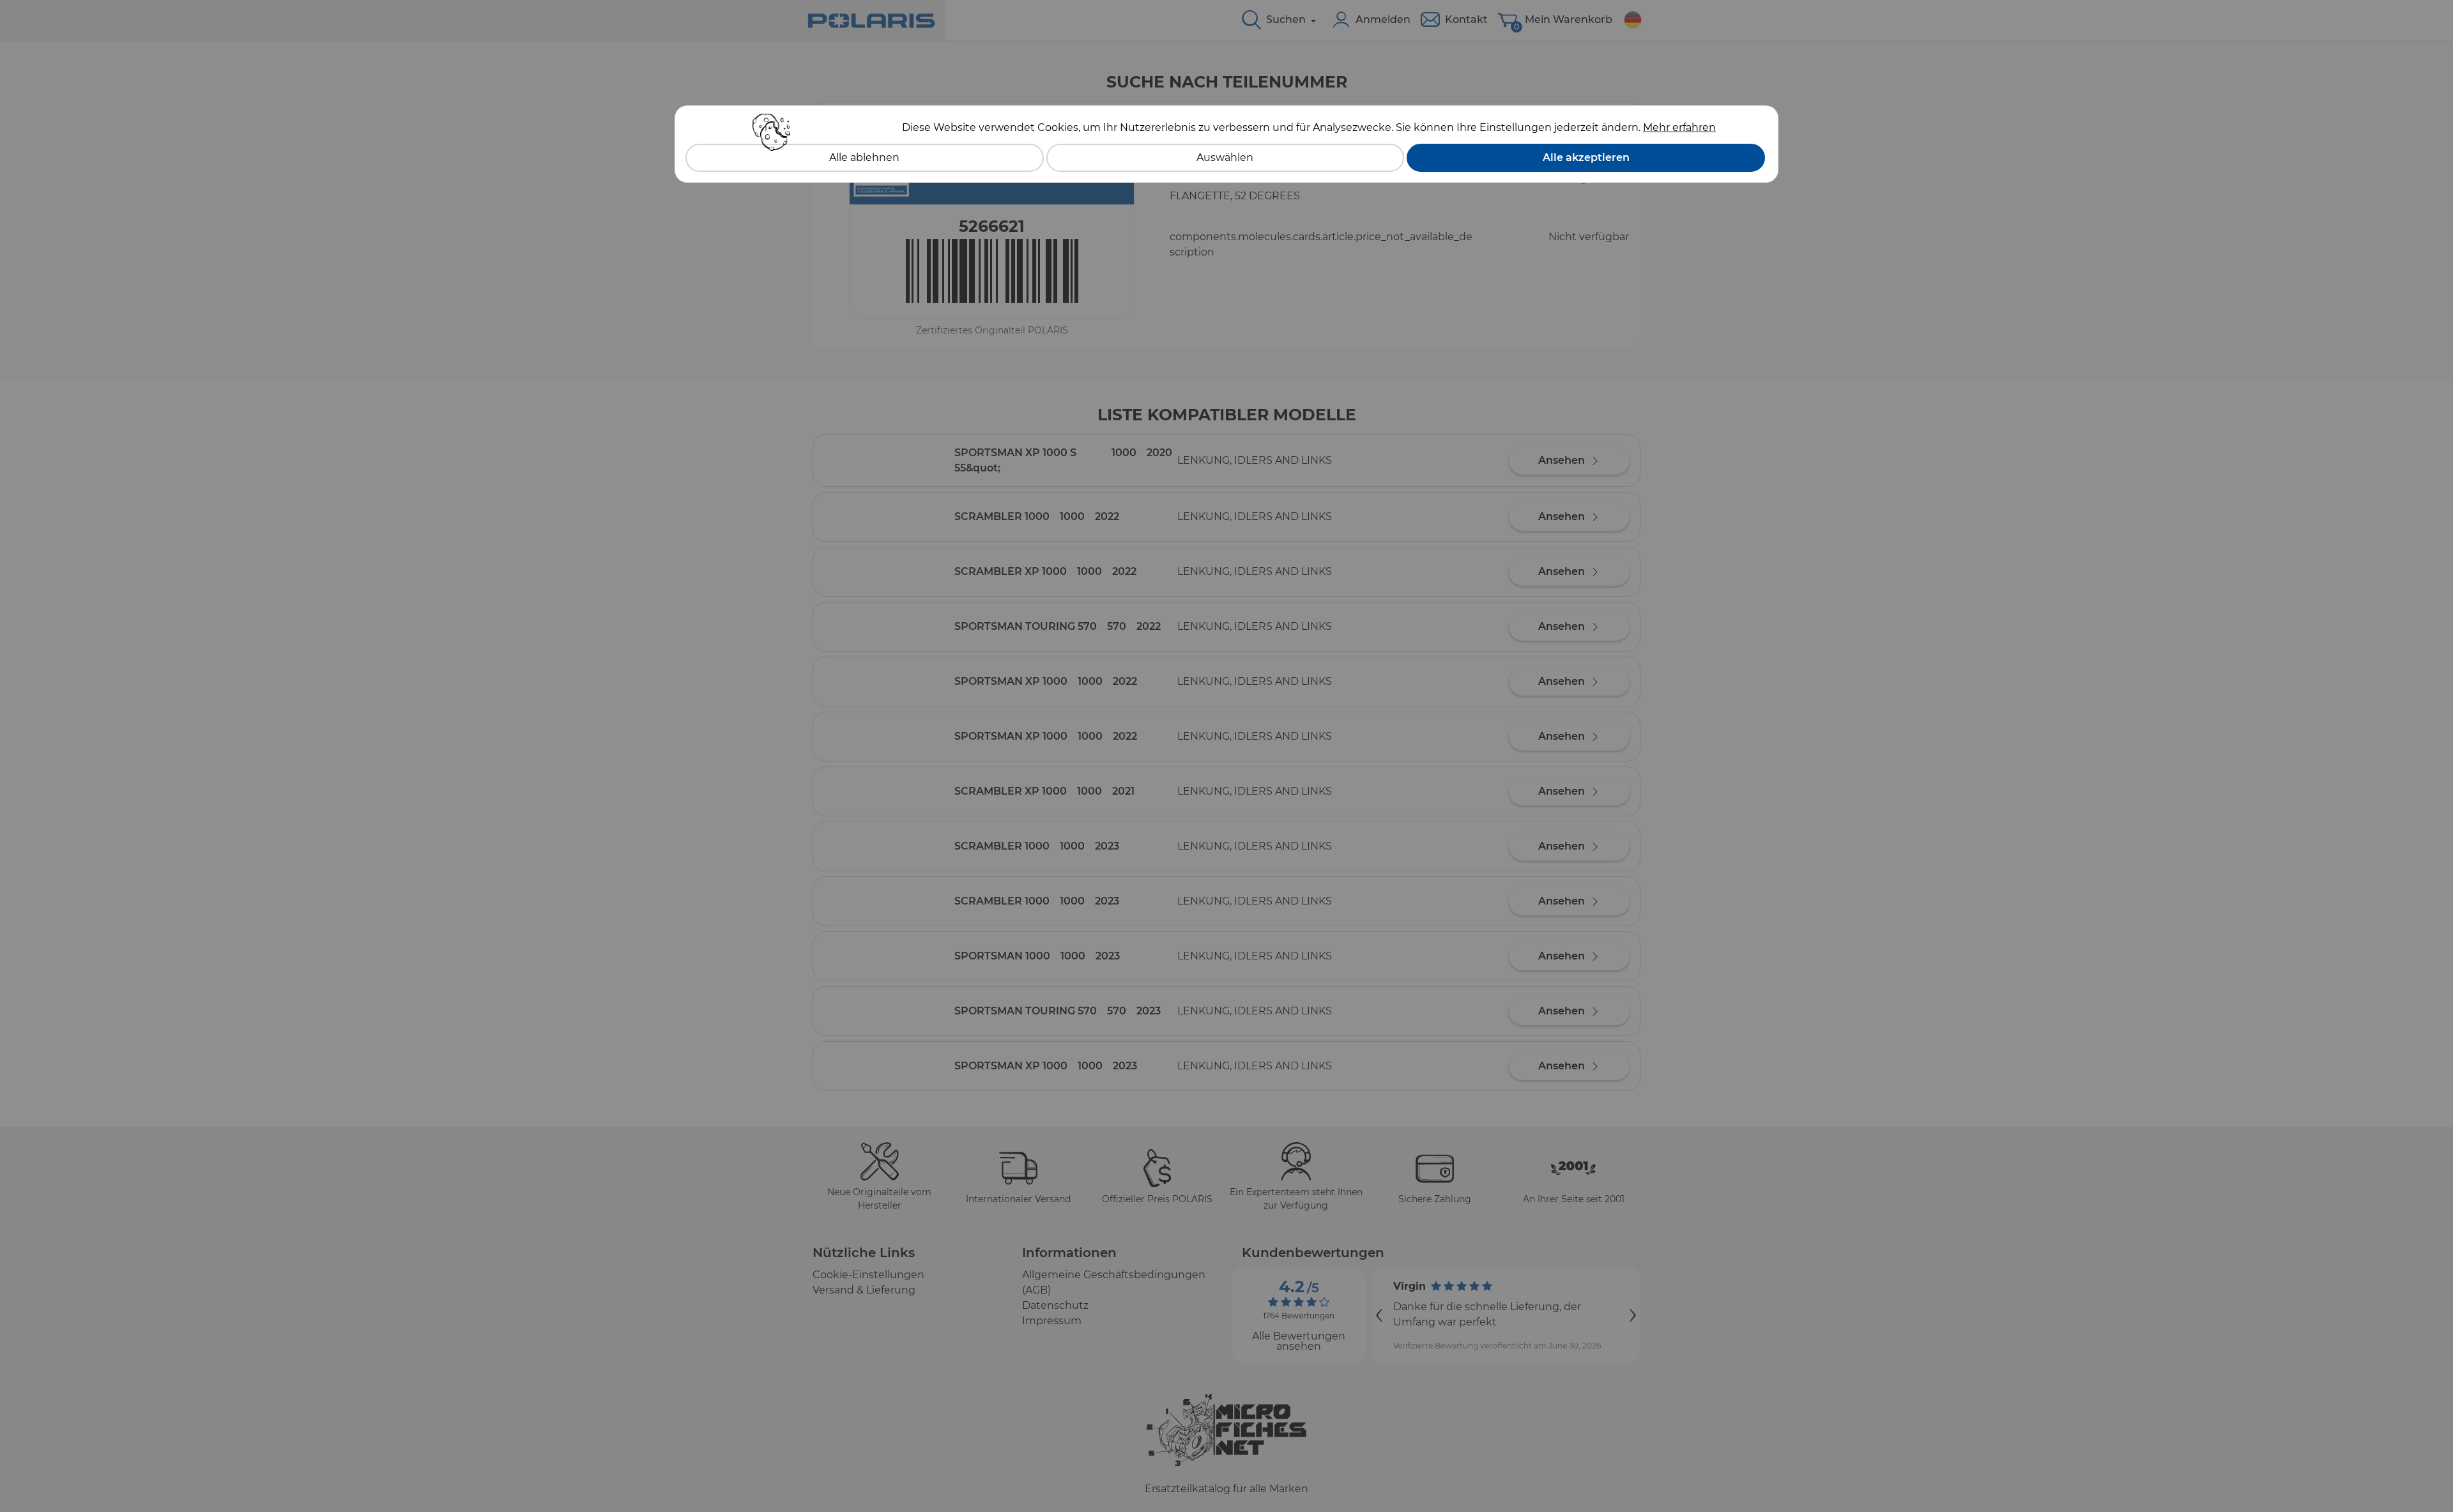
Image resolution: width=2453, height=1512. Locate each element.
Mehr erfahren (1679, 127)
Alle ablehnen (864, 157)
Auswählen (1225, 157)
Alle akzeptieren (1586, 157)
